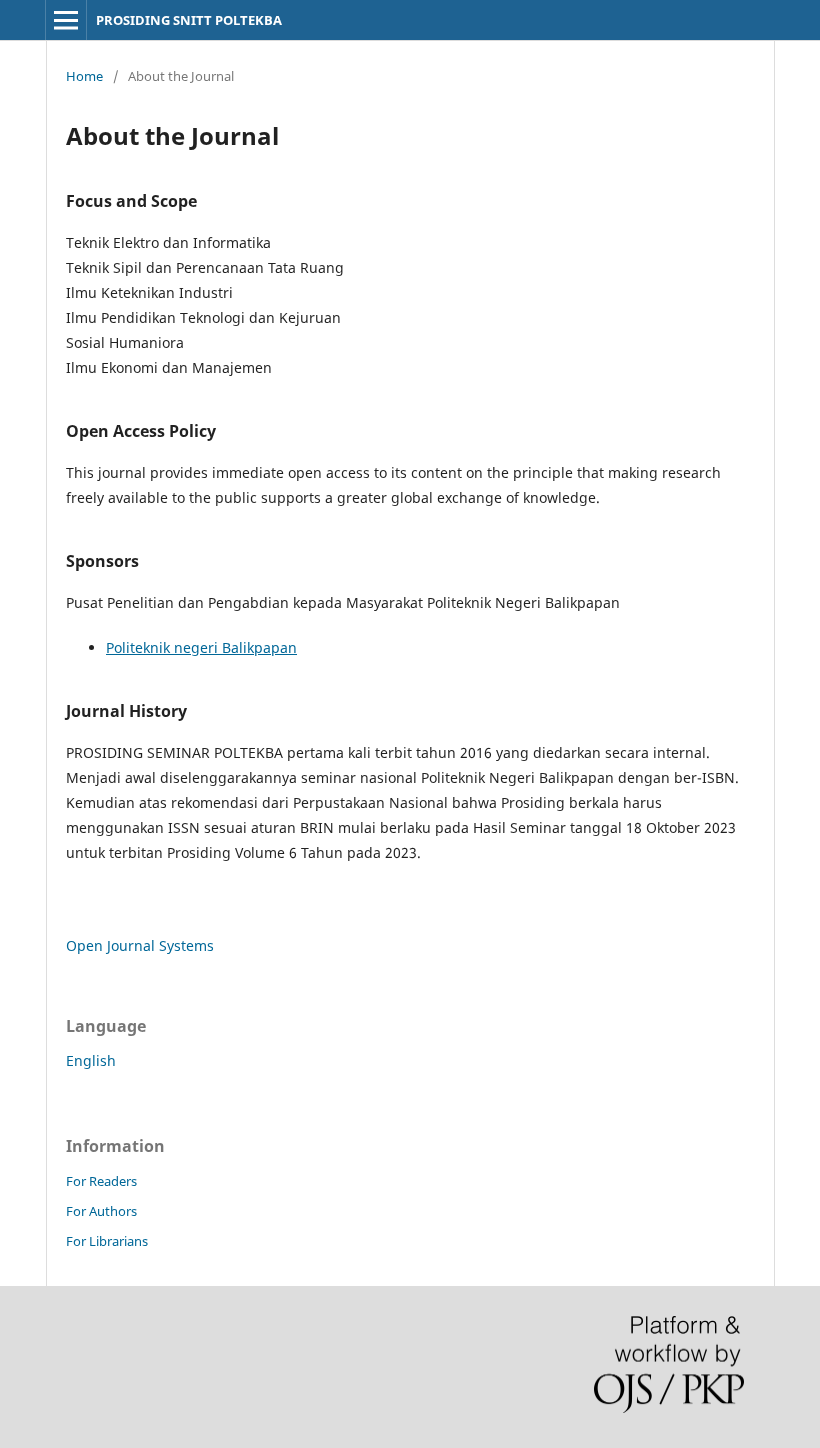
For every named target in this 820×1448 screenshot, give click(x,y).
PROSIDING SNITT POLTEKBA (189, 20)
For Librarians (107, 1241)
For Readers (101, 1181)
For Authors (101, 1211)
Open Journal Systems (140, 945)
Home (84, 76)
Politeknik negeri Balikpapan (201, 647)
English (91, 1060)
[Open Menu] (66, 20)
